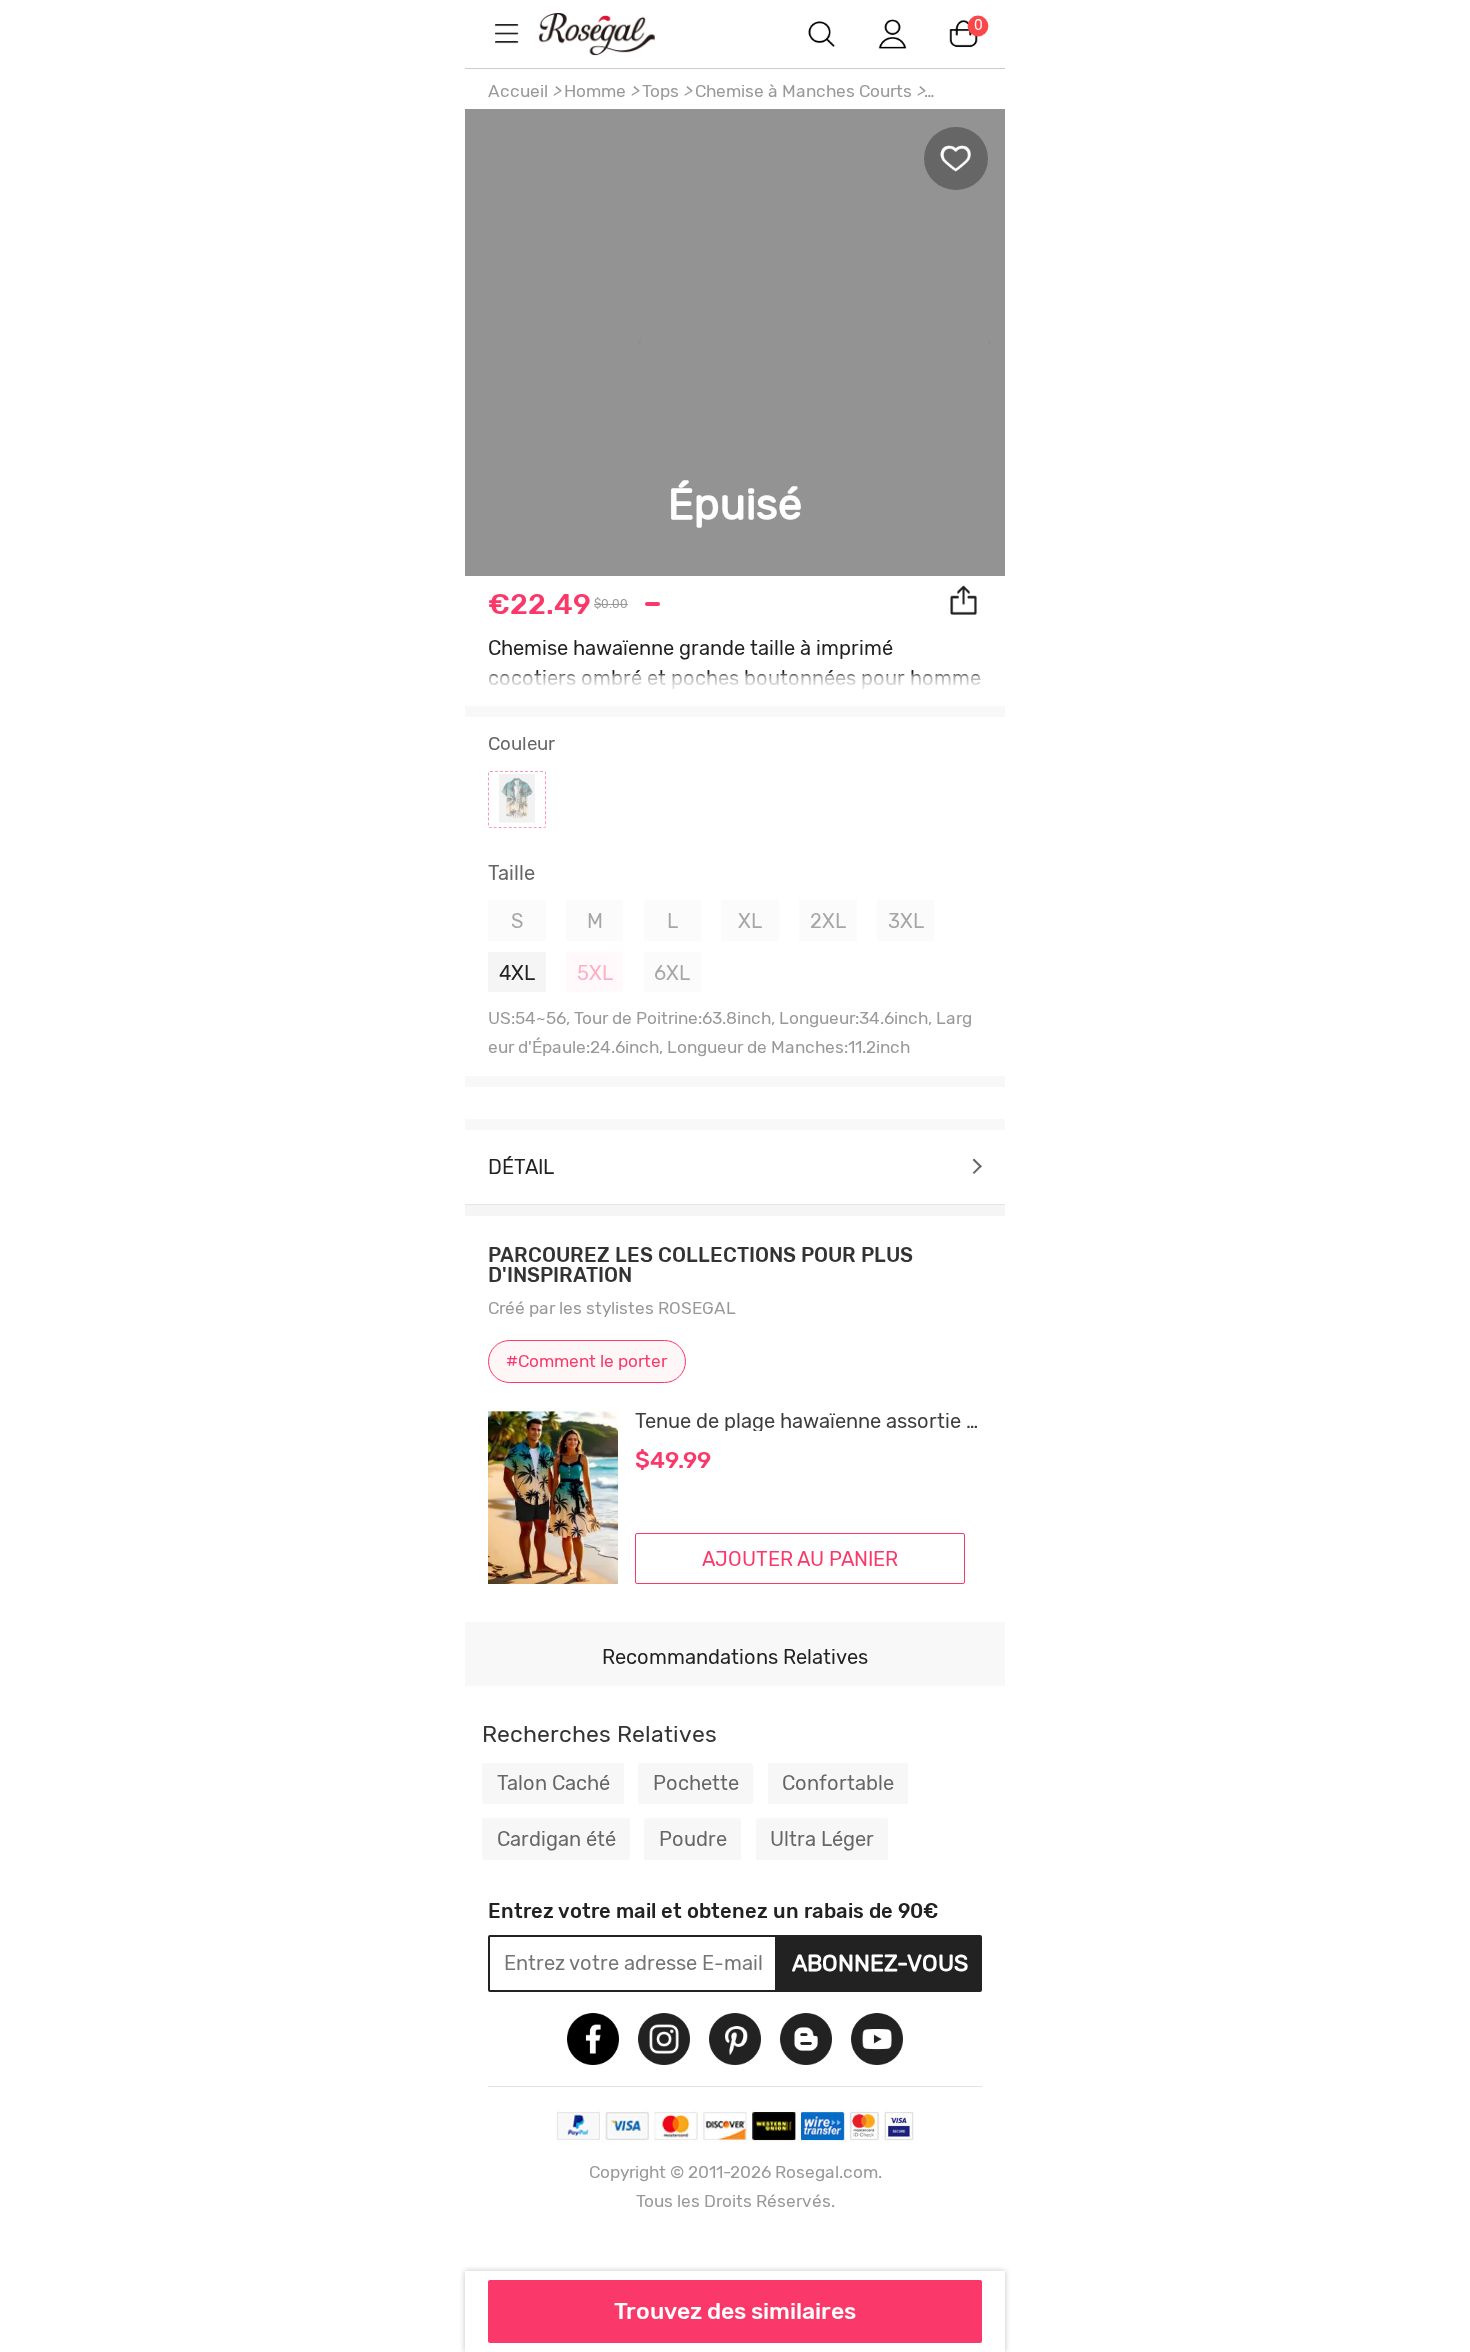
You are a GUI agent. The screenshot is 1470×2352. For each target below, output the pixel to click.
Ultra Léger (822, 1839)
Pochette (696, 1783)
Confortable (838, 1783)
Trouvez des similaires (735, 2311)
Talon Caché (553, 1783)
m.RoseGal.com (615, 33)
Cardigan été (556, 1839)
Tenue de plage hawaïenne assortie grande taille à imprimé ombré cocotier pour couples (808, 1421)
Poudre (693, 1839)
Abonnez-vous (880, 1963)
